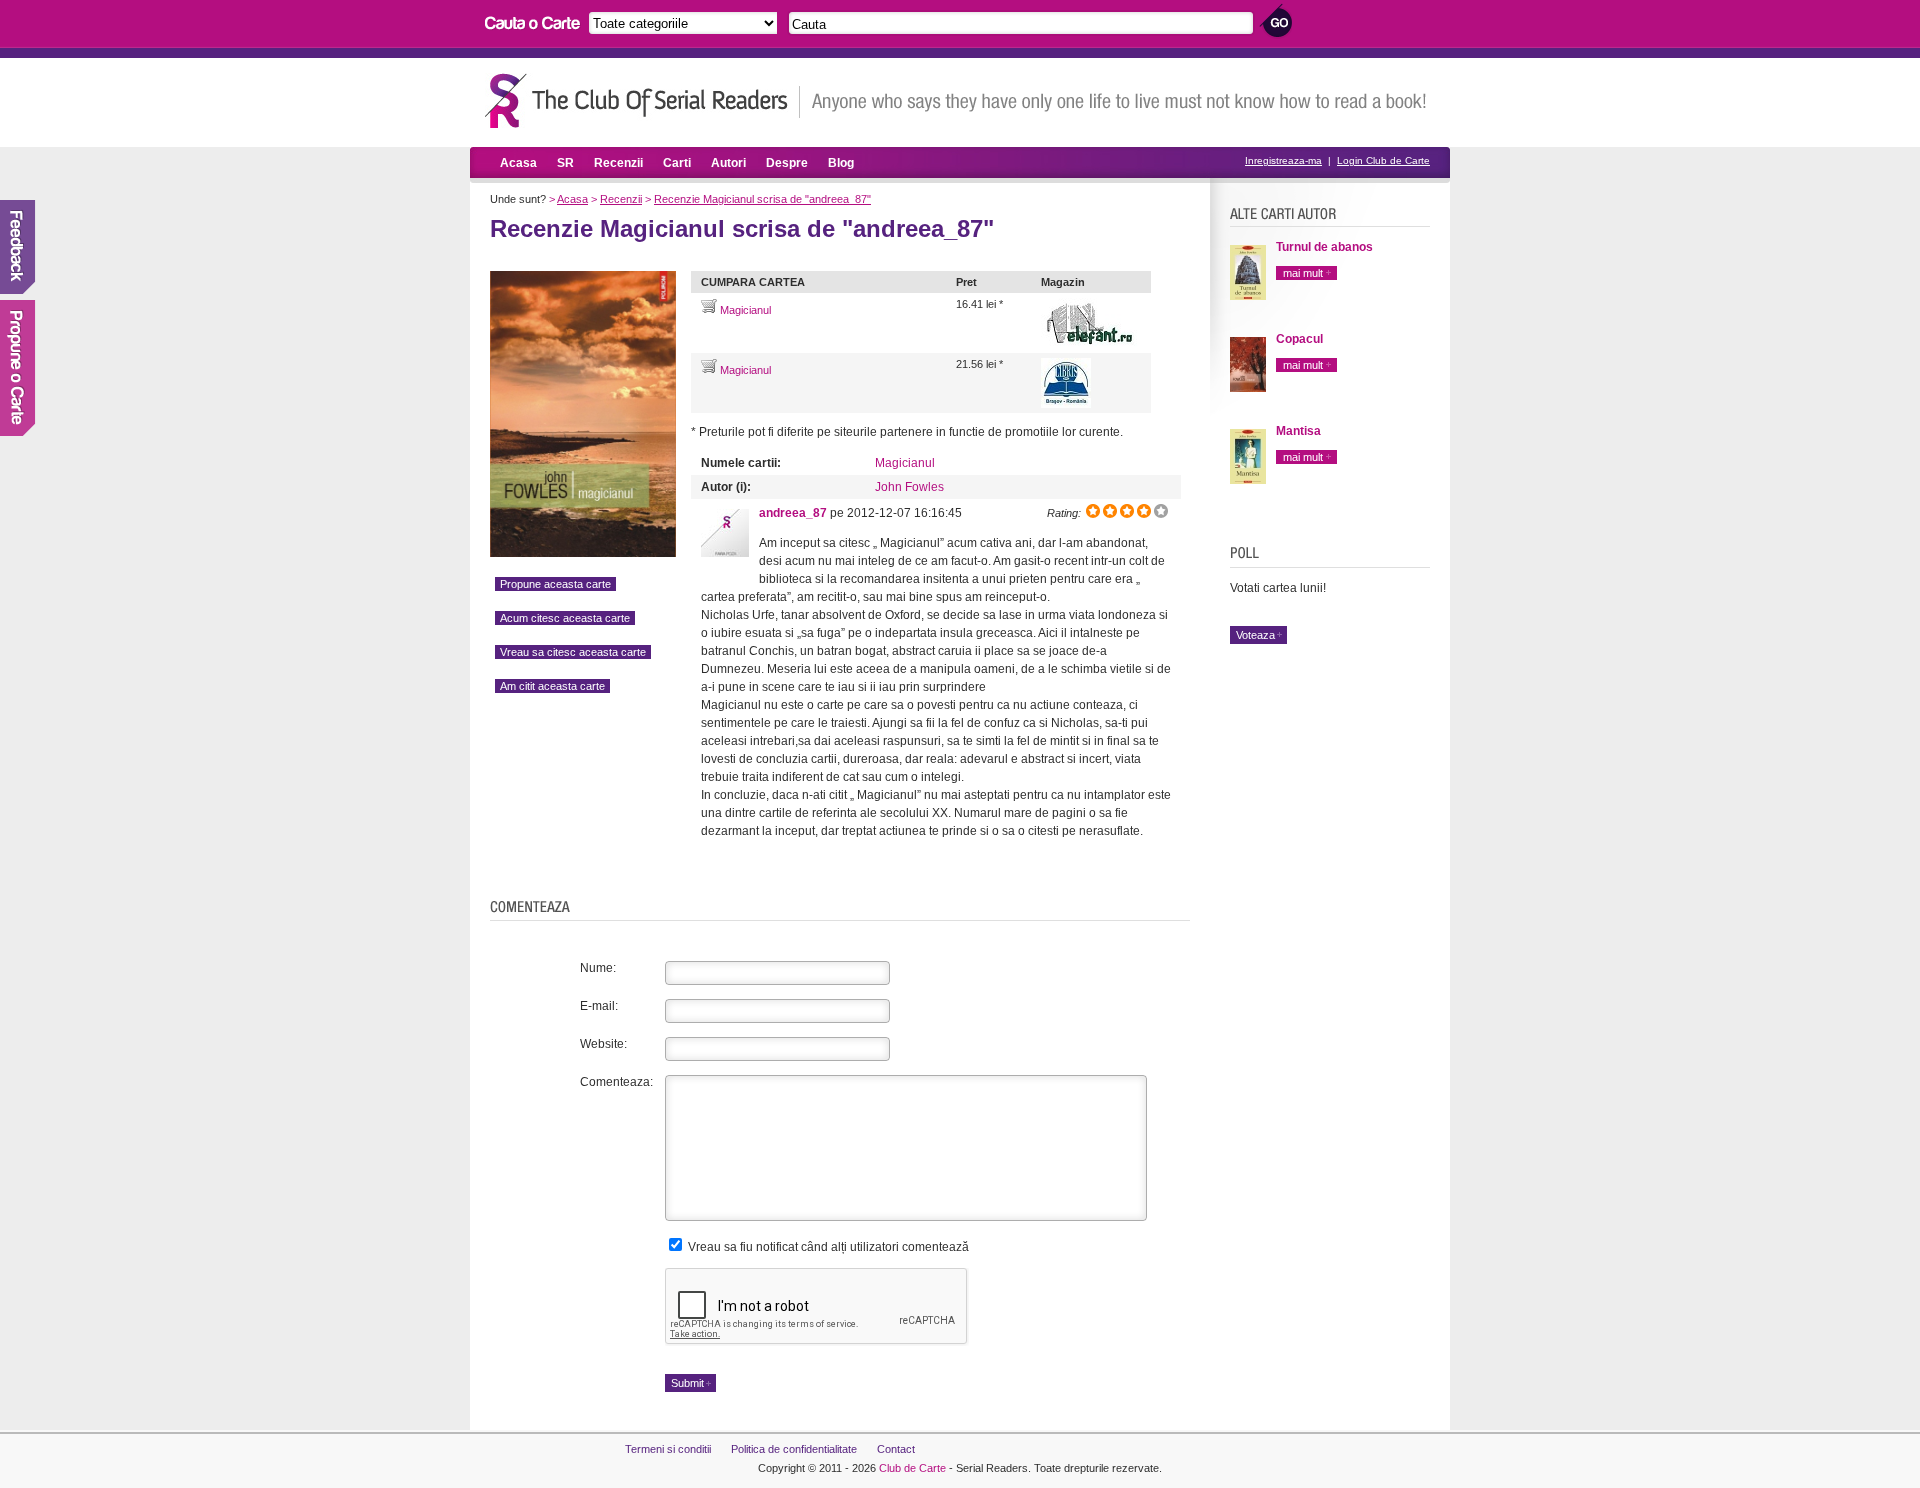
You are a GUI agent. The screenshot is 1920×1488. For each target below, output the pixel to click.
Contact (896, 1449)
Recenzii (618, 163)
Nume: (598, 968)
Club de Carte (912, 1468)
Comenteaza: (616, 1082)
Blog (841, 163)
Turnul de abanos (1324, 247)
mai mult (1303, 273)
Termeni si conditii (668, 1449)
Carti (677, 163)
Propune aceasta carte (555, 584)
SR (565, 163)
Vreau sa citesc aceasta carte (573, 652)
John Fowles (909, 487)
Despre (787, 163)
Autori (728, 163)
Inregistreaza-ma (1283, 160)
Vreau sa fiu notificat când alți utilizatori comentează (827, 1247)
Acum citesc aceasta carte (565, 618)
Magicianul (744, 310)
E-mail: (599, 1006)
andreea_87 (793, 513)
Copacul (1299, 339)
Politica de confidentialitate (794, 1449)
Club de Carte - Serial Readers (642, 100)
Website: (603, 1044)
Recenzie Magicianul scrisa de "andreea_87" (762, 199)
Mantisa (1298, 431)
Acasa (518, 163)
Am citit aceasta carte (552, 686)
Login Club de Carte (1383, 160)
